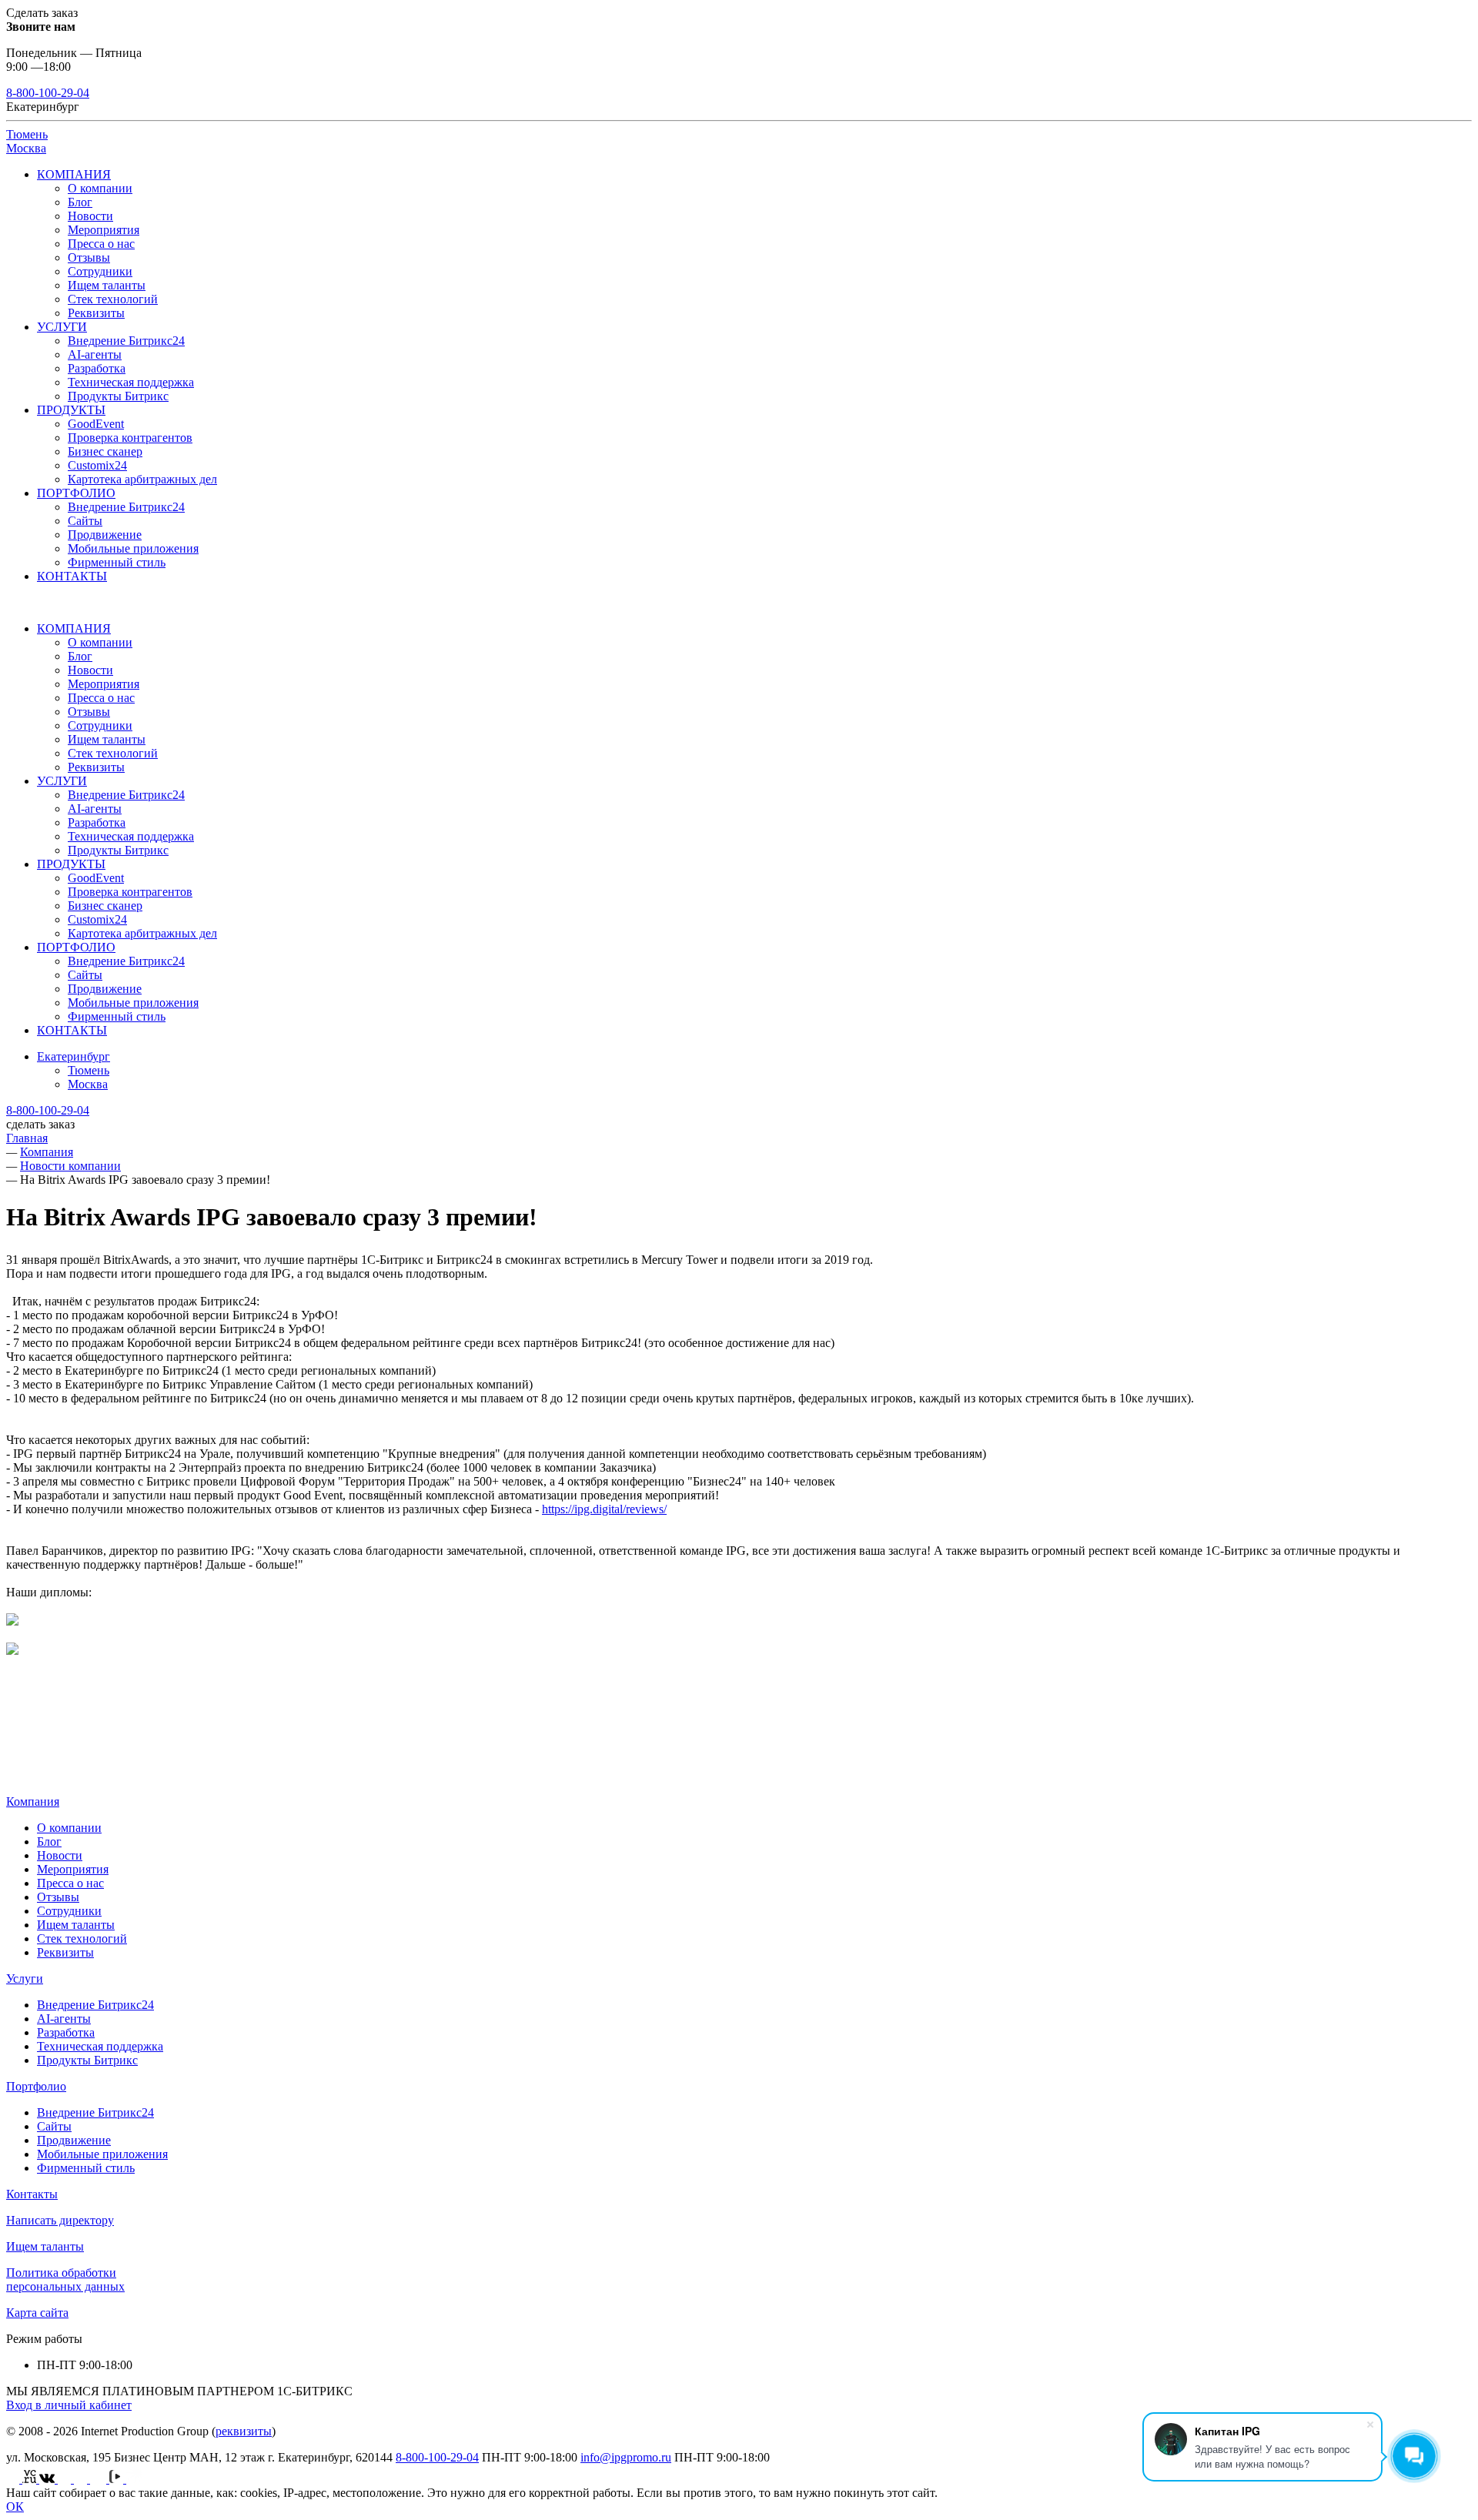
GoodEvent (96, 424)
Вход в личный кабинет (69, 2405)
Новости (90, 216)
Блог (80, 202)
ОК (15, 2507)
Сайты (85, 521)
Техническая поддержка (131, 382)
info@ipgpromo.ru (626, 2457)
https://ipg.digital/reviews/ (604, 1509)
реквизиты (244, 2431)
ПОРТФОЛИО (76, 493)
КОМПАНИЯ (74, 174)
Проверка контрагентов (130, 438)
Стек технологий (113, 299)
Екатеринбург (74, 1056)
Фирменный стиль (117, 562)
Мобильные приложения (133, 548)
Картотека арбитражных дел (142, 479)
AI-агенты (95, 354)
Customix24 (97, 465)
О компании (100, 188)
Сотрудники (100, 271)
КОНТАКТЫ (72, 576)
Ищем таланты (107, 285)
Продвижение (105, 535)
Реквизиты (96, 313)
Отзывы (89, 257)
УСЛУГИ (62, 327)
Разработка (97, 368)
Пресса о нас (101, 244)
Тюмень (27, 134)
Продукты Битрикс (118, 396)
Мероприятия (104, 230)
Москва (26, 148)
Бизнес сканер (105, 451)
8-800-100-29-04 (48, 93)
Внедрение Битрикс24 (126, 341)
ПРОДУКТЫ (71, 410)
